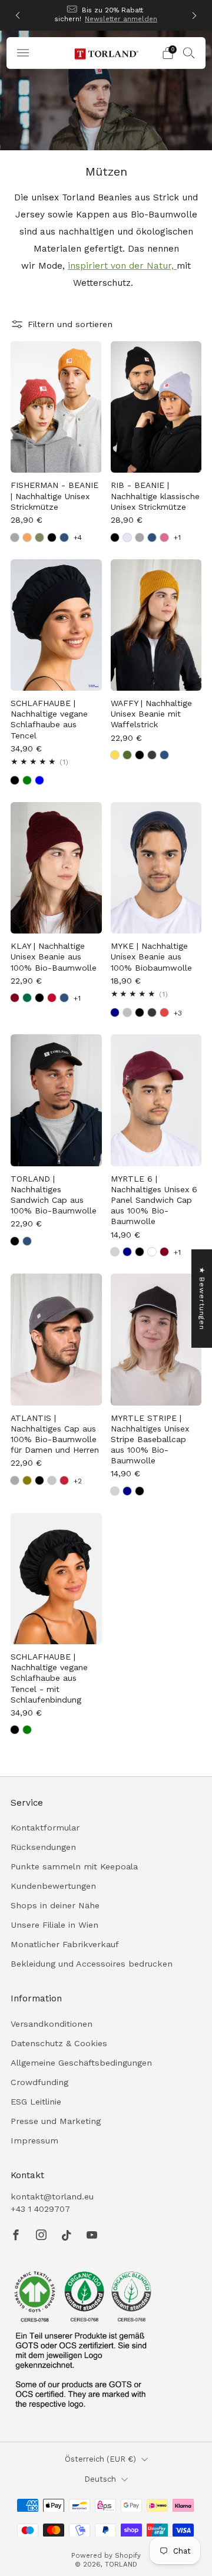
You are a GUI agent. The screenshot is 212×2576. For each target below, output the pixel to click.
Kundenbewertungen (53, 1886)
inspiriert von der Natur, (122, 266)
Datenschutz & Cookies (59, 2043)
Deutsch (100, 2479)
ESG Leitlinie (36, 2102)
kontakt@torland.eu (52, 2196)
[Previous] (18, 16)
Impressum (34, 2140)
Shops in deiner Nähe (55, 1905)
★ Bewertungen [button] (202, 1298)
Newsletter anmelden (121, 19)
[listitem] (106, 15)
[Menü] (23, 53)
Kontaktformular (45, 1828)
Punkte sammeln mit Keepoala (74, 1866)
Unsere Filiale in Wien (54, 1925)
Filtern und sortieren (70, 324)
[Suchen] (189, 52)
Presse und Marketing (56, 2121)
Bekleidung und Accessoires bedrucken (92, 1964)
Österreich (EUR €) (100, 2459)
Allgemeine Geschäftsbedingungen (81, 2063)
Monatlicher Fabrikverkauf (65, 1944)
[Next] (194, 16)
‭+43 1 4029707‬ (40, 2209)
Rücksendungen (43, 1847)
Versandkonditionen (52, 2024)
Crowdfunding (39, 2082)
